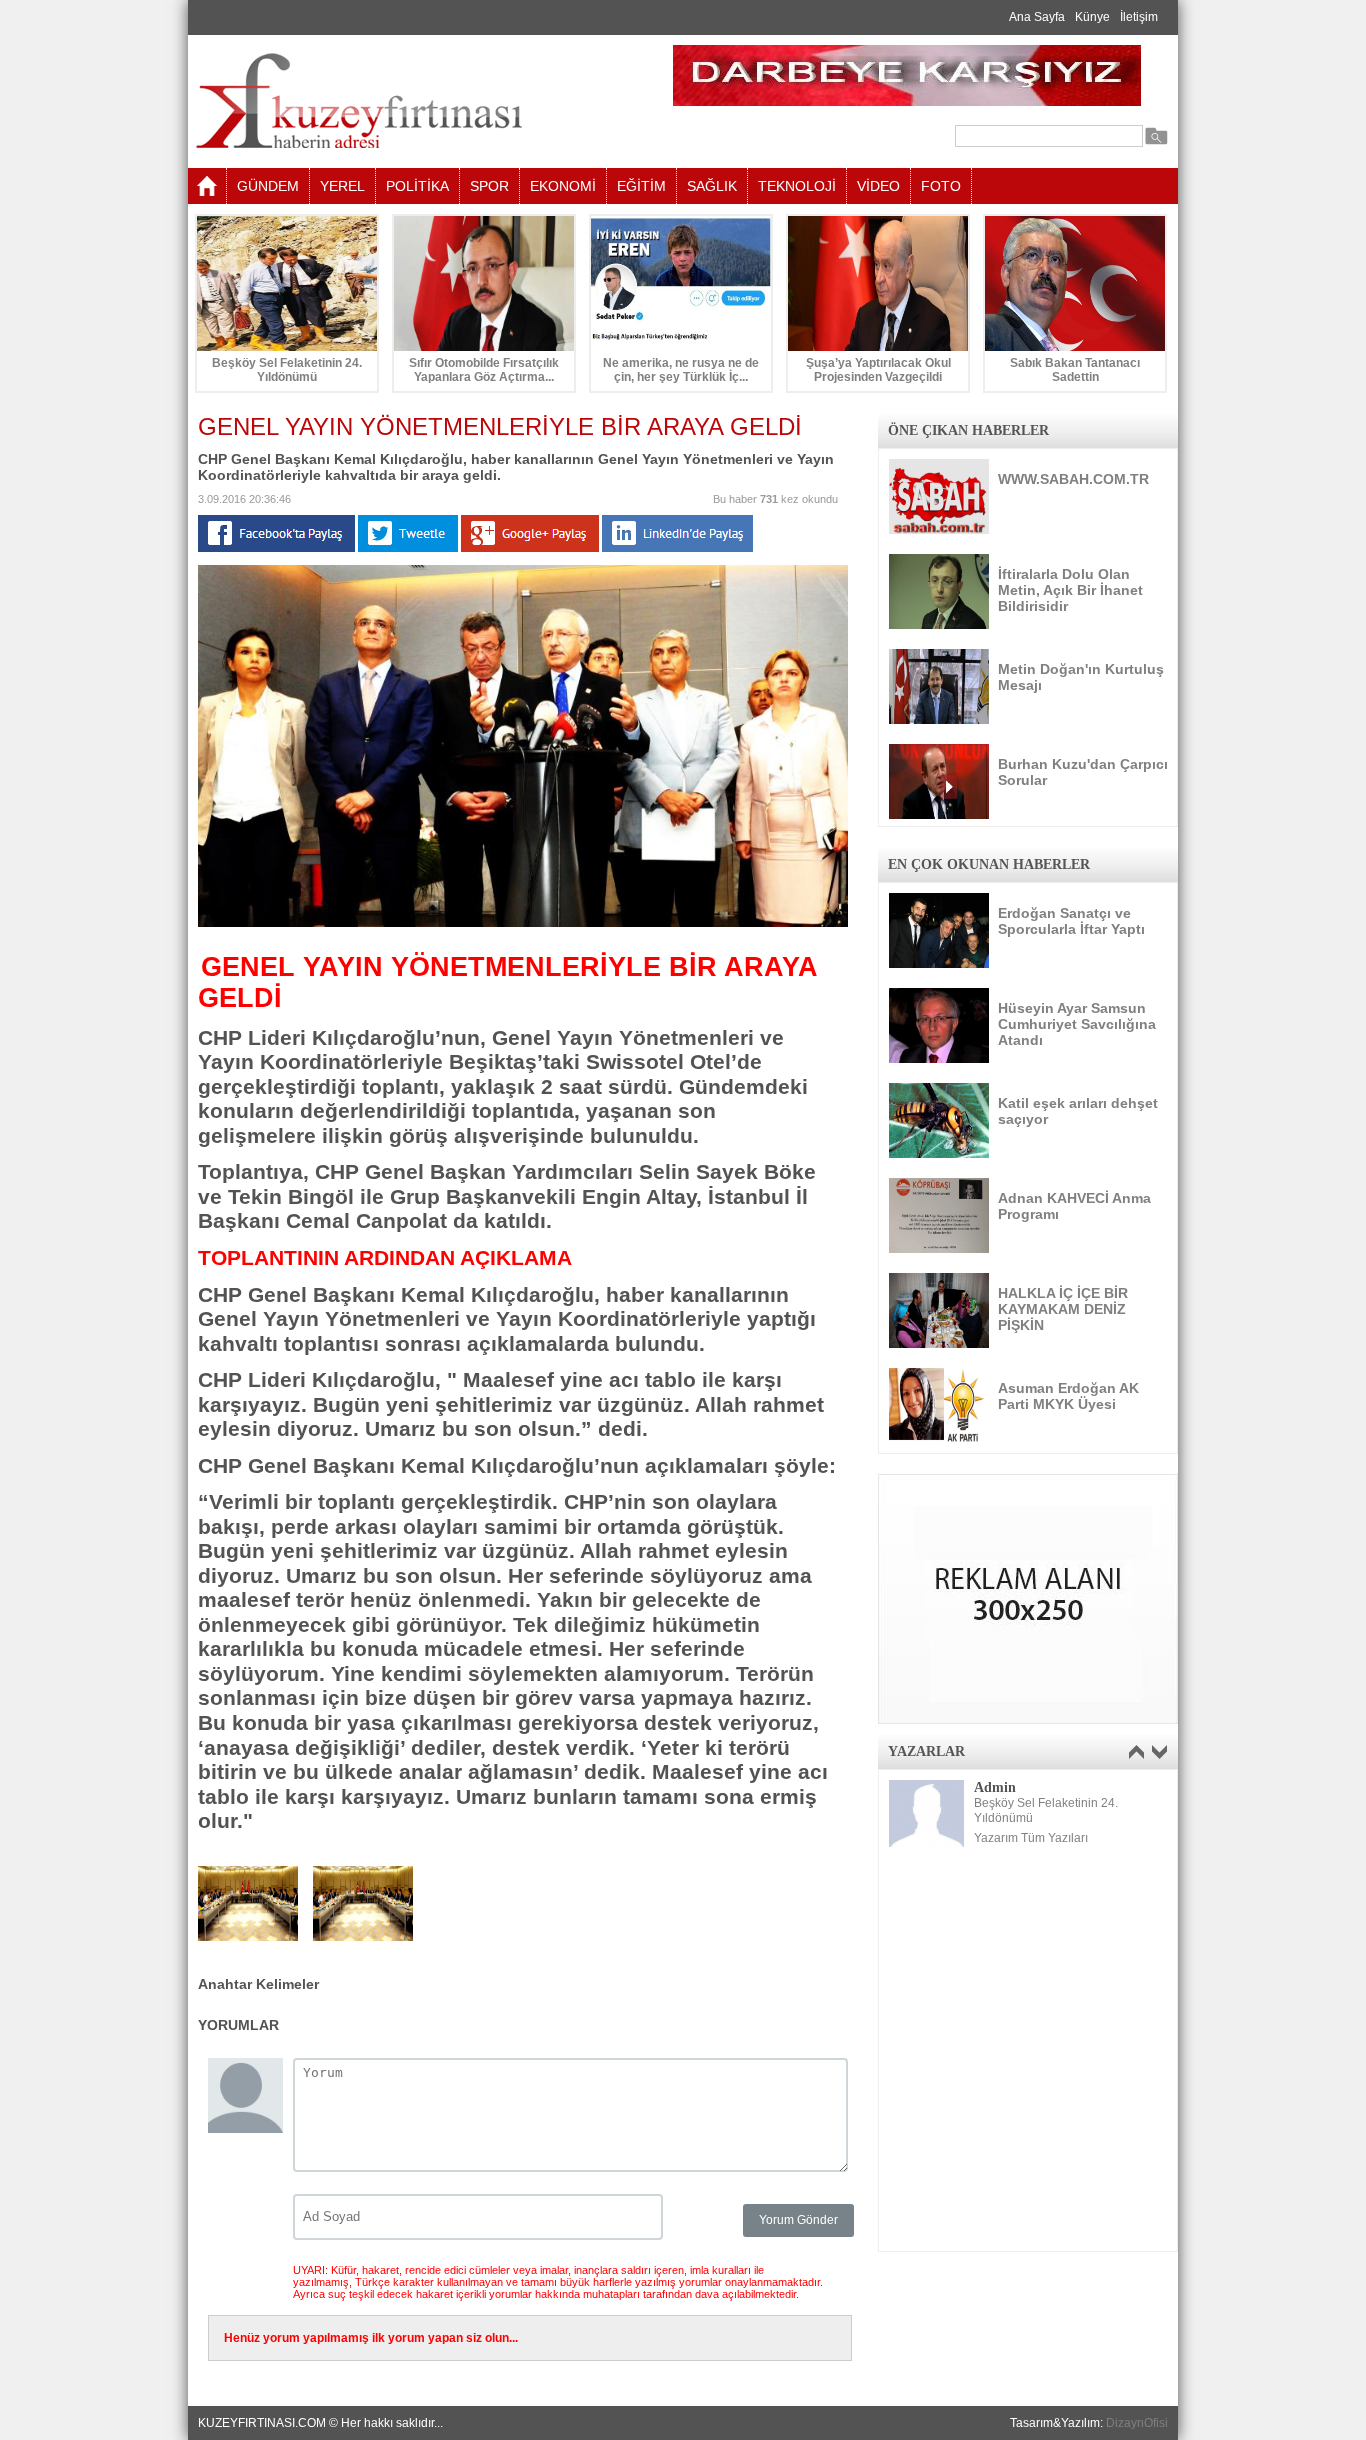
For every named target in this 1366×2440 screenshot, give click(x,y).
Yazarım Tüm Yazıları (1031, 1838)
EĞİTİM (641, 186)
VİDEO (878, 186)
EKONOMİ (563, 186)
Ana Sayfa (1037, 17)
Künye (1092, 17)
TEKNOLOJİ (797, 186)
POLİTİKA (417, 186)
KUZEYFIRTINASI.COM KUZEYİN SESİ (409, 101)
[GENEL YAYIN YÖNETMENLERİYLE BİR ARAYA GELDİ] (523, 923)
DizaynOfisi (1137, 2423)
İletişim (1139, 17)
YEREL (342, 186)
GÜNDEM (268, 186)
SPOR (489, 186)
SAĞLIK (712, 186)
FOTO (941, 186)
